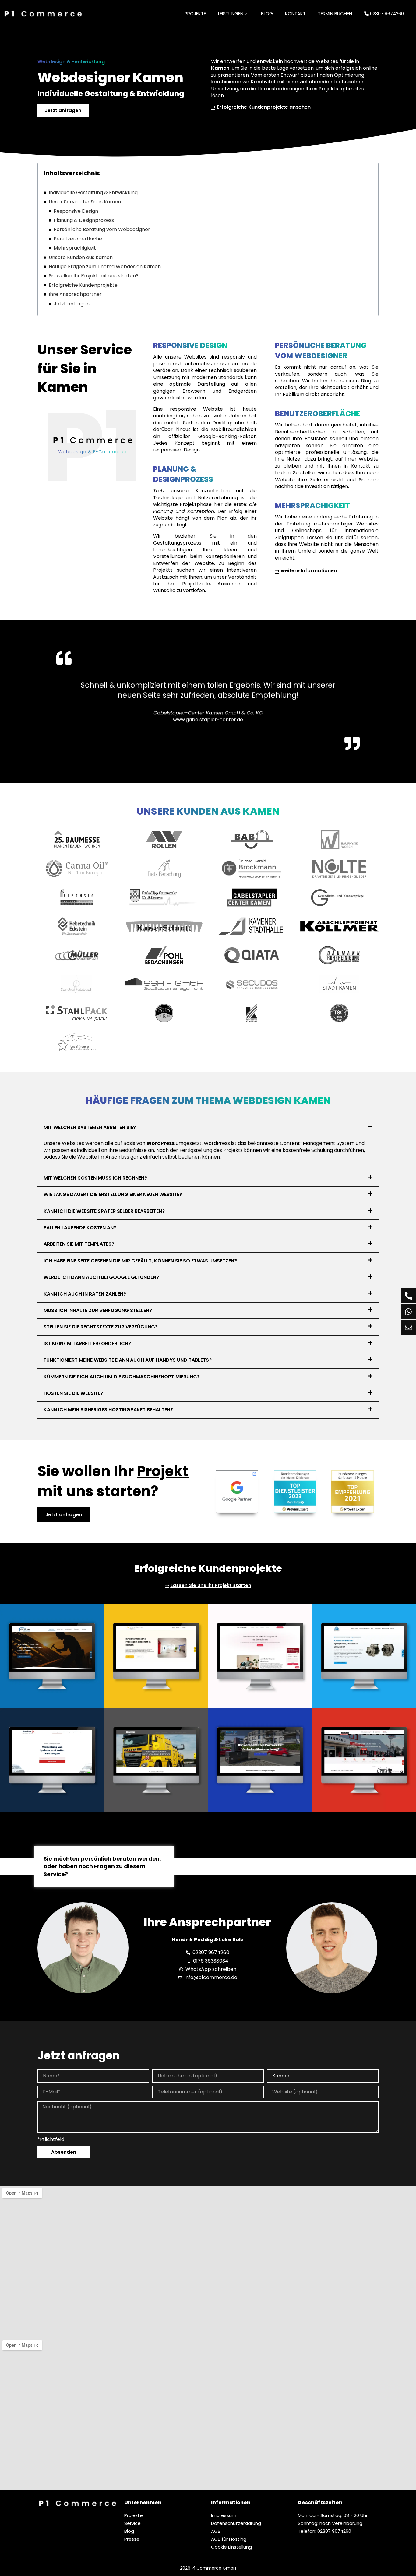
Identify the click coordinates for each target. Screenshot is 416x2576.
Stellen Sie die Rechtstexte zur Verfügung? (101, 1327)
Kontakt (295, 14)
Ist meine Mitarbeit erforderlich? (87, 1344)
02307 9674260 (386, 14)
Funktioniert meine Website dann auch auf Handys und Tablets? (128, 1360)
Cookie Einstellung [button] (231, 2547)
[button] (208, 1128)
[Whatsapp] (408, 1311)
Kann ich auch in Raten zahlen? (85, 1294)
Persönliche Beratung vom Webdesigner (102, 230)
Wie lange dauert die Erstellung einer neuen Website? (113, 1194)
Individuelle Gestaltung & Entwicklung (93, 193)
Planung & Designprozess (84, 220)
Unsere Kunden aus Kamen (81, 258)
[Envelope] (408, 1327)
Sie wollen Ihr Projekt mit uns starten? (94, 276)
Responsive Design (76, 211)
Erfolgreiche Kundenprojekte (83, 285)
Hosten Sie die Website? (73, 1393)
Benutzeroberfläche (78, 239)
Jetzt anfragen (72, 304)
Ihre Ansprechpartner (75, 294)
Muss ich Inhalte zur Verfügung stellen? (98, 1310)
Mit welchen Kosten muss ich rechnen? (95, 1178)
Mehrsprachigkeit (75, 248)
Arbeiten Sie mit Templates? (79, 1244)
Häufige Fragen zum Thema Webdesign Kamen (105, 267)
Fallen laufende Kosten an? (80, 1228)
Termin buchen (335, 14)
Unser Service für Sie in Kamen (85, 202)
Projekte (195, 14)
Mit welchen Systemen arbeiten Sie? (90, 1127)
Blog (267, 14)
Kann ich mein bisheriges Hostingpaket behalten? (108, 1410)
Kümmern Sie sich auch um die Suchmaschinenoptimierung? (122, 1377)
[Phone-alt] (408, 1296)
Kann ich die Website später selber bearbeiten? (104, 1211)
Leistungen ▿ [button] (233, 14)
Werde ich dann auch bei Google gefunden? (101, 1277)
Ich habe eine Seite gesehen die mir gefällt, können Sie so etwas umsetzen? (140, 1261)
